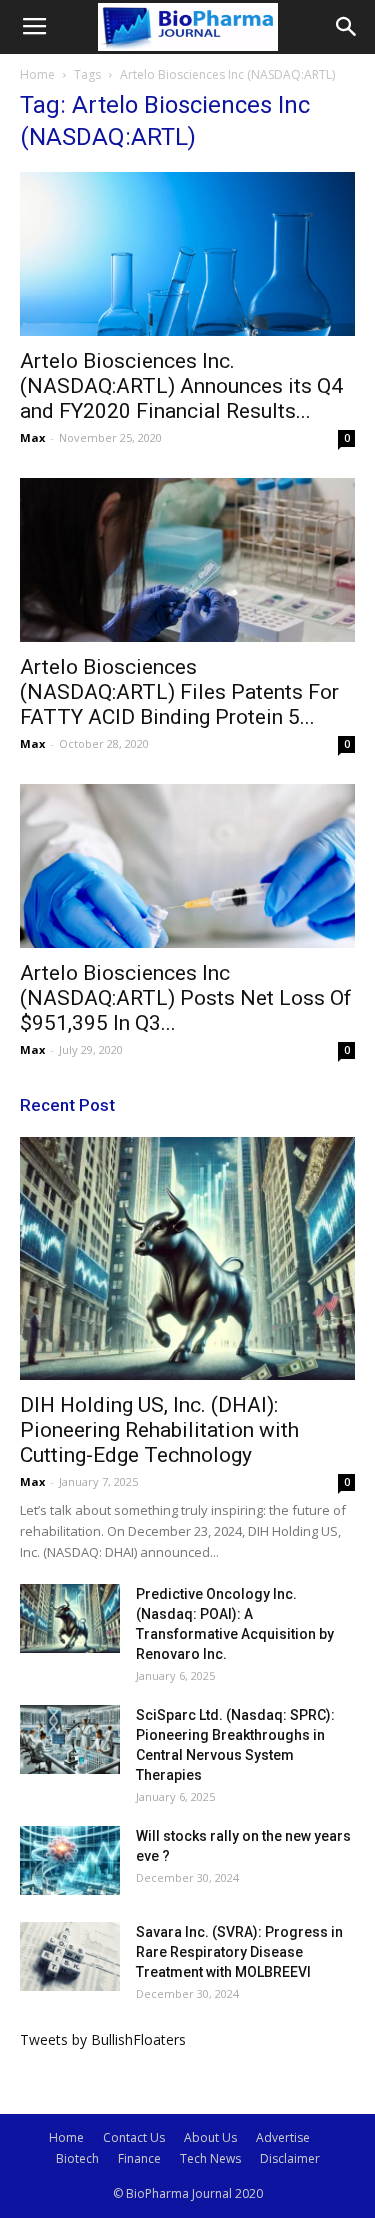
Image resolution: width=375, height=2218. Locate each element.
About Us (210, 2137)
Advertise (283, 2137)
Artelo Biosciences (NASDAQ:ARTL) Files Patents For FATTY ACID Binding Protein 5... (179, 692)
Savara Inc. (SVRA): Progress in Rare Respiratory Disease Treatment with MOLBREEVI (239, 1952)
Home (37, 74)
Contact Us (134, 2137)
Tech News (210, 2158)
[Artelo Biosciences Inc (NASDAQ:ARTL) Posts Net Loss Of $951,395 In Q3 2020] (187, 866)
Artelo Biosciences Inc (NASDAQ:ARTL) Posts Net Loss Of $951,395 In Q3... (186, 998)
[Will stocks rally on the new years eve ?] (70, 1860)
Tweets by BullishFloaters (103, 2039)
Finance (139, 2158)
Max (32, 437)
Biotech (77, 2158)
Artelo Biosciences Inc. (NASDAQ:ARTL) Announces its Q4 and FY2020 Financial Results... (181, 386)
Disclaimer (290, 2158)
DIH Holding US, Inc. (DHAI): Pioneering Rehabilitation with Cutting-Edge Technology (159, 1430)
